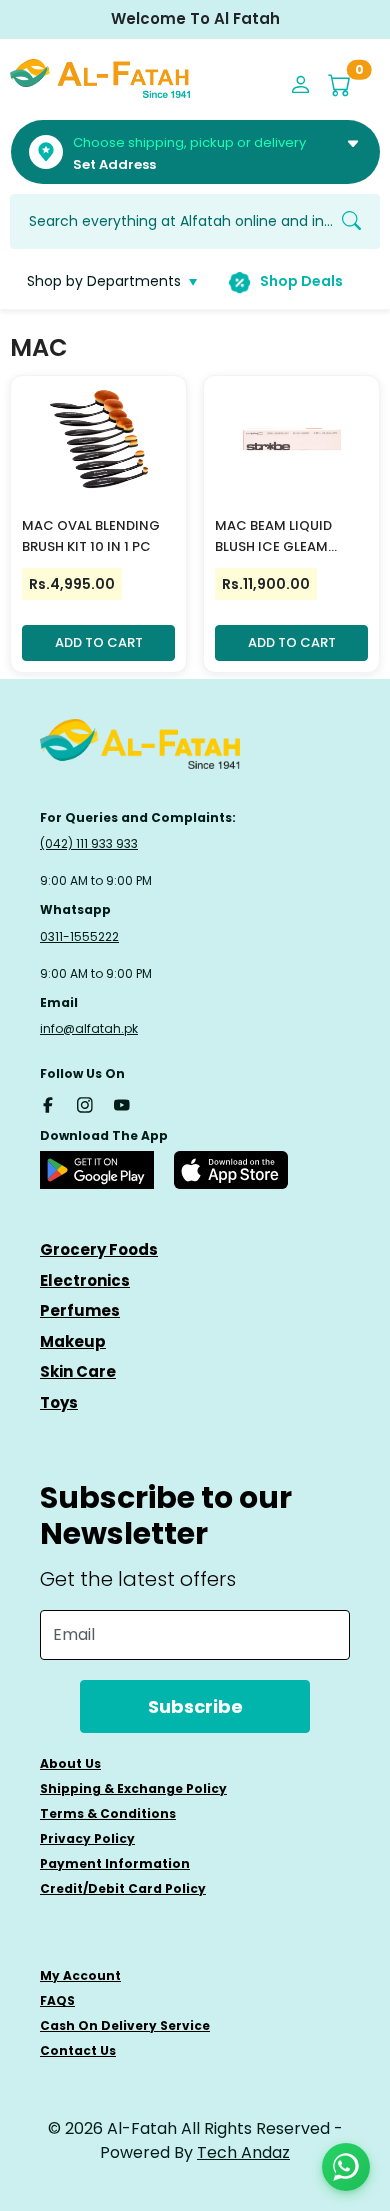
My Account (80, 1975)
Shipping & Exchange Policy (133, 1788)
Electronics (85, 1280)
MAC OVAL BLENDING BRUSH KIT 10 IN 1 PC (91, 536)
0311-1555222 (79, 936)
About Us (70, 1763)
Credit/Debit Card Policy (123, 1888)
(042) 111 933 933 (89, 843)
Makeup (73, 1341)
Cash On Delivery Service (125, 2025)
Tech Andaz (243, 2152)
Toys (59, 1402)
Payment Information (115, 1863)
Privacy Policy (87, 1838)
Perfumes (80, 1310)
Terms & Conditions (108, 1813)
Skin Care (78, 1371)
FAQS (57, 2000)
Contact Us (78, 2050)
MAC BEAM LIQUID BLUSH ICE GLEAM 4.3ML (273, 537)
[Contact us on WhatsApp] (346, 2167)
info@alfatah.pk (89, 1028)
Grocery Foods (99, 1249)
